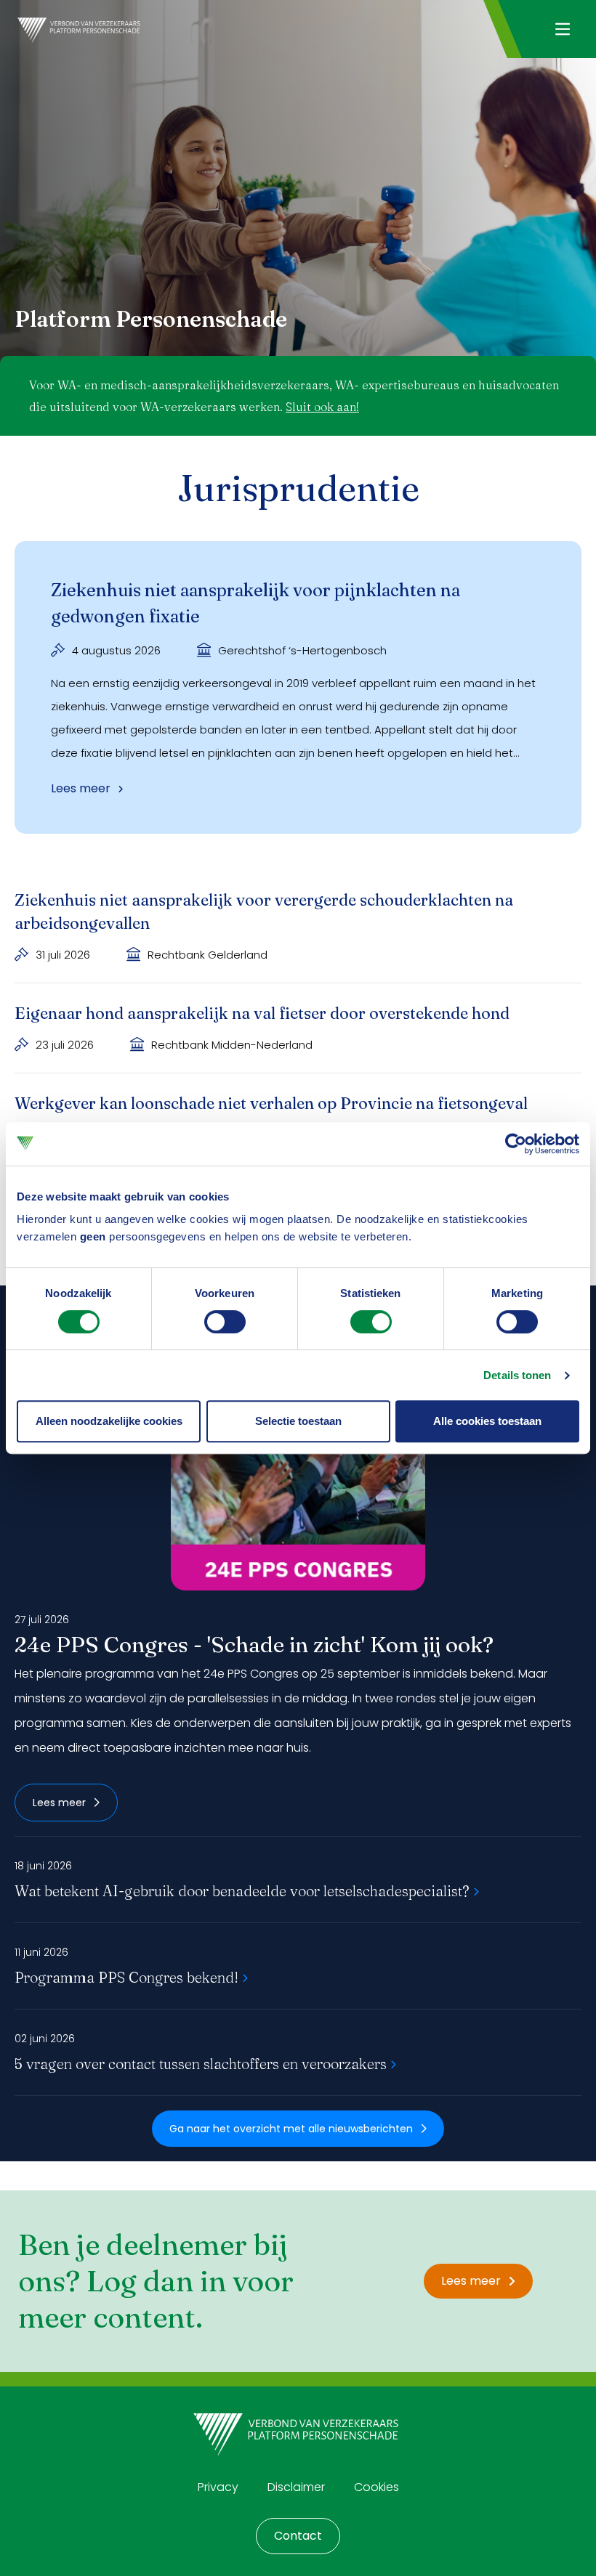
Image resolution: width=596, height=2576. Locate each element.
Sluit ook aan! (322, 407)
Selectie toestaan (298, 1421)
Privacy (218, 2487)
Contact (298, 2536)
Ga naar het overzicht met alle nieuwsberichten (291, 2129)
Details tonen (517, 1375)
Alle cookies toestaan (487, 1421)
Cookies (376, 2487)
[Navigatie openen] (562, 29)
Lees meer (59, 1803)
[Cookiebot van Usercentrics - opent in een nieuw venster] (516, 1144)
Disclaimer (296, 2487)
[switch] (225, 1322)
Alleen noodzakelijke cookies (109, 1421)
